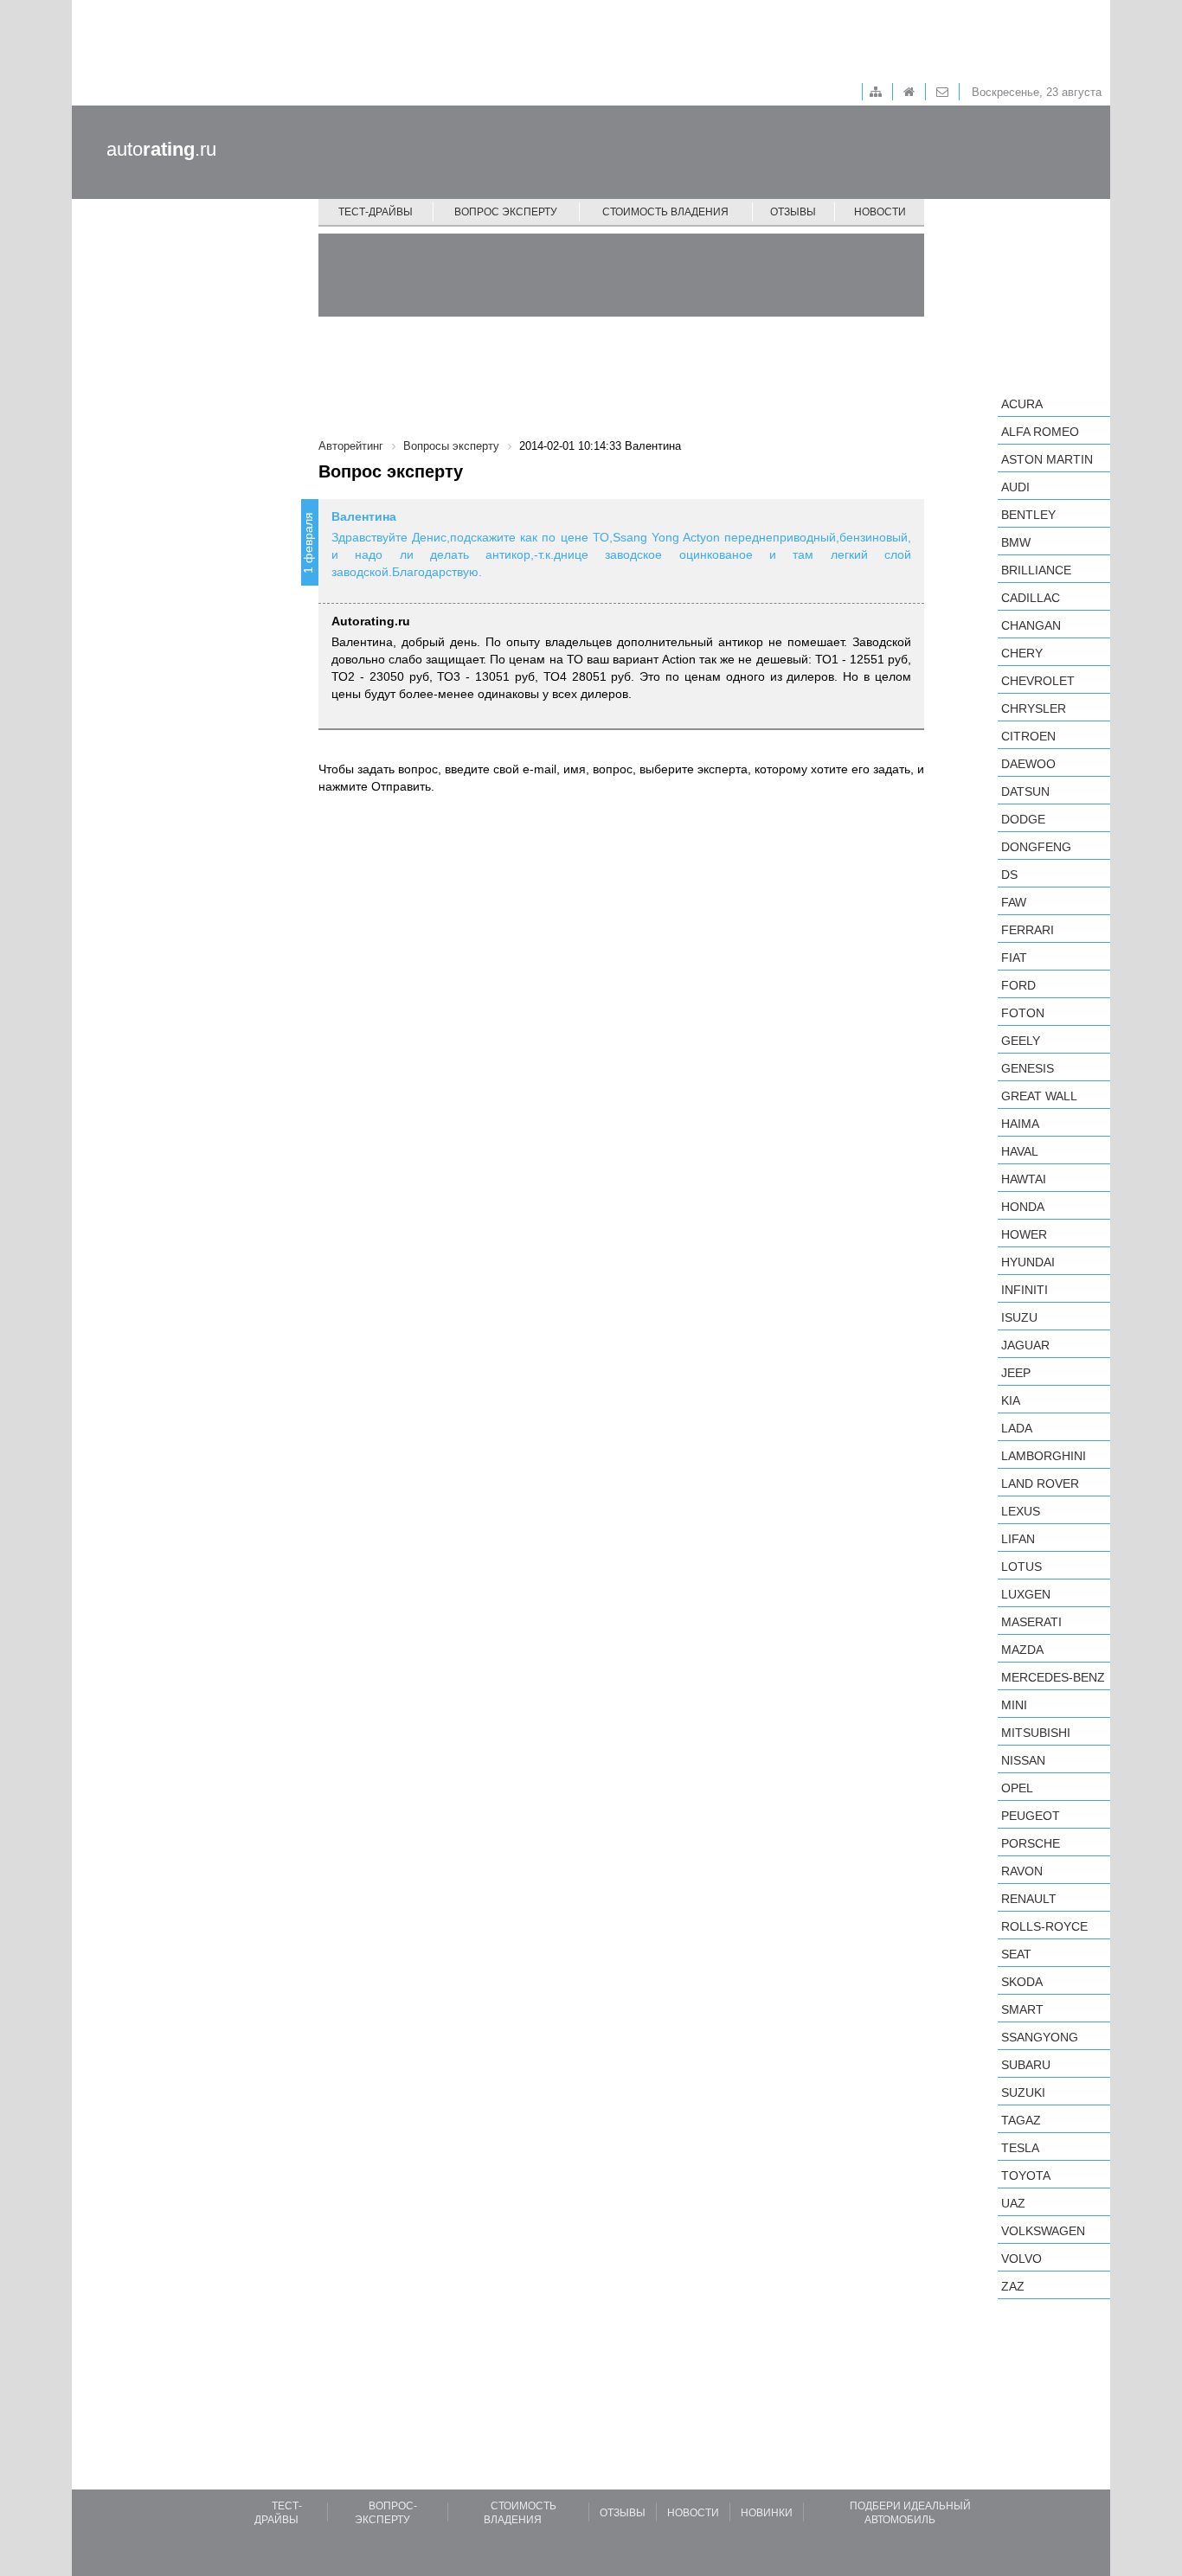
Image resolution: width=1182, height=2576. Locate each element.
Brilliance (1036, 570)
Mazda (1022, 1650)
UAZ (1013, 2203)
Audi (1015, 487)
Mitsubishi (1036, 1733)
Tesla (1020, 2148)
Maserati (1031, 1622)
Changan (1031, 625)
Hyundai (1028, 1262)
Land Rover (1040, 1483)
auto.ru (161, 149)
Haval (1020, 1151)
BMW (1016, 542)
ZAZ (1013, 2286)
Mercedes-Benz (1053, 1677)
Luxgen (1026, 1594)
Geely (1021, 1041)
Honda (1023, 1207)
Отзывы (793, 212)
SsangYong (1040, 2037)
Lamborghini (1044, 1456)
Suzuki (1023, 2092)
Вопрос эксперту (506, 212)
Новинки (767, 2513)
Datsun (1025, 791)
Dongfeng (1036, 847)
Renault (1029, 1899)
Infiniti (1025, 1290)
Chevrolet (1038, 681)
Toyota (1026, 2176)
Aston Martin (1047, 459)
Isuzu (1019, 1317)
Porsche (1031, 1843)
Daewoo (1028, 764)
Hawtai (1024, 1179)
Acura (1022, 404)
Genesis (1028, 1068)
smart (1022, 2009)
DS (1009, 875)
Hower (1024, 1234)
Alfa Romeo (1040, 432)
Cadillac (1031, 598)
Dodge (1023, 819)
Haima (1020, 1124)
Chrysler (1034, 708)
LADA (1017, 1428)
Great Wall (1039, 1096)
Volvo (1021, 2259)
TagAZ (1021, 2120)
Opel (1017, 1788)
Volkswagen (1043, 2231)
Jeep (1016, 1373)
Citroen (1028, 736)
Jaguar (1025, 1345)
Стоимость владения (665, 212)
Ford (1018, 985)
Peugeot (1031, 1816)
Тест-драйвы (376, 212)
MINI (1014, 1705)
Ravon (1022, 1871)
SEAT (1016, 1954)
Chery (1022, 653)
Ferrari (1028, 930)
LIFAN (1018, 1539)
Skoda (1022, 1982)
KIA (1011, 1400)
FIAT (1014, 958)
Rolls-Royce (1044, 1926)
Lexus (1021, 1511)
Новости (880, 212)
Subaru (1026, 2065)
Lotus (1021, 1567)
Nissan (1023, 1760)
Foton (1023, 1013)
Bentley (1028, 515)
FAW (1014, 902)
